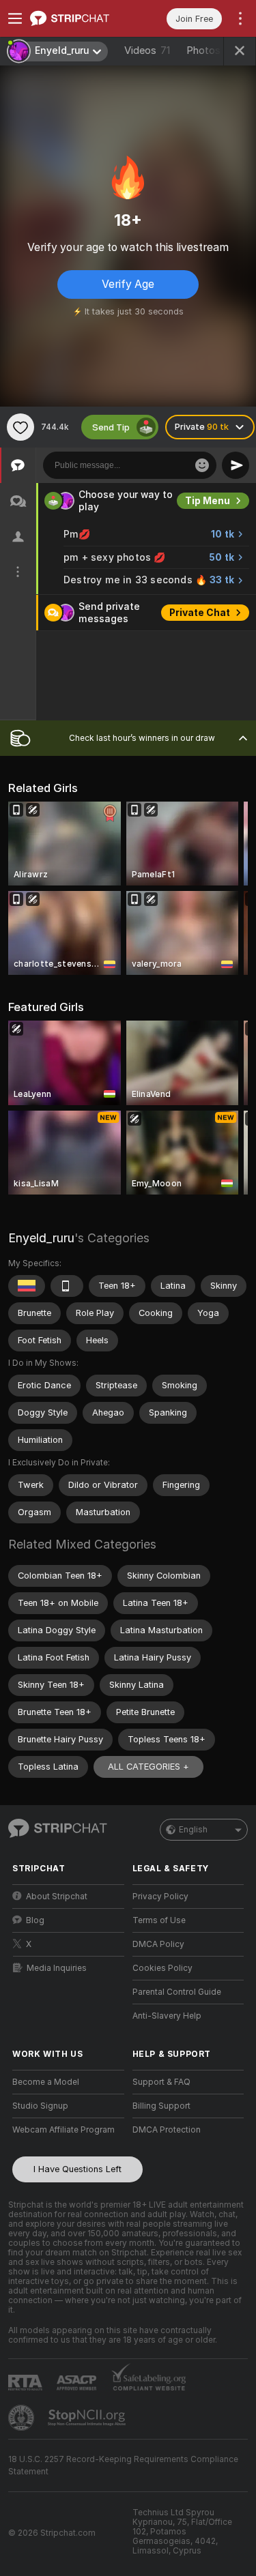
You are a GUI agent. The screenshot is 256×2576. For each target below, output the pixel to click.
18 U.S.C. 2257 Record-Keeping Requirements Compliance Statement (123, 2465)
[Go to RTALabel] (27, 2383)
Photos (213, 50)
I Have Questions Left (77, 2169)
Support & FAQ (161, 2082)
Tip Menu (208, 501)
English (193, 1830)
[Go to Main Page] (79, 18)
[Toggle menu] (15, 18)
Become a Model (46, 2082)
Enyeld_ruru (41, 1238)
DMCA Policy (158, 1944)
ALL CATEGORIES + (148, 1767)
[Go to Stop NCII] (88, 2418)
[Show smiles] (202, 465)
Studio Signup (40, 2106)
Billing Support (161, 2106)
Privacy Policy (160, 1897)
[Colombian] (27, 1286)
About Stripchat (57, 1897)
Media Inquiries (57, 1968)
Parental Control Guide (177, 1992)
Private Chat (200, 613)
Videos (147, 50)
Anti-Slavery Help (167, 2016)
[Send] (236, 465)
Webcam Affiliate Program (63, 2130)
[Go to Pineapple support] (23, 2418)
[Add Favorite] (20, 427)
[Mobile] (67, 1286)
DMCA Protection (167, 2130)
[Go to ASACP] (78, 2383)
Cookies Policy (162, 1968)
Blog (35, 1920)
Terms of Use (159, 1920)
